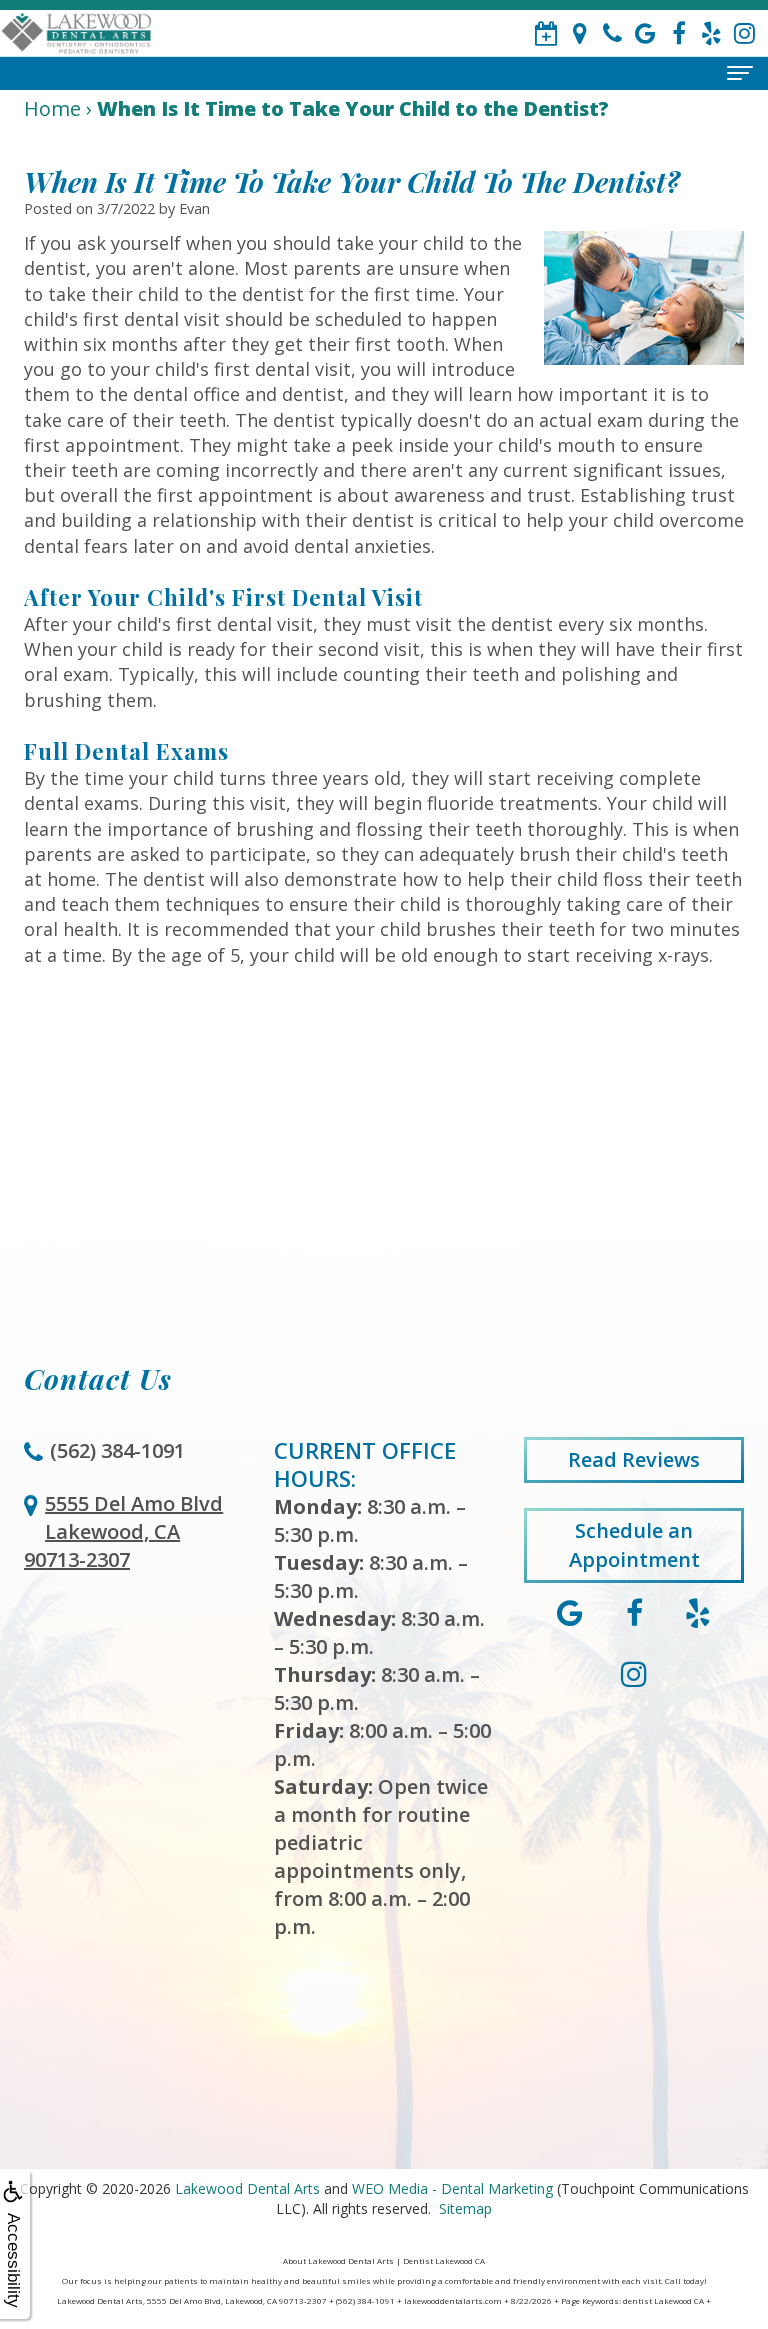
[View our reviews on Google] (645, 33)
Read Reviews (634, 1459)
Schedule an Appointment (634, 1545)
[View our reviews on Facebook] (678, 33)
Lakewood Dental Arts (247, 2188)
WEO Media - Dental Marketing (452, 2188)
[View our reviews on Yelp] (711, 33)
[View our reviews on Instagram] (744, 33)
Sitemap (465, 2208)
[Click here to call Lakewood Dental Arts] (612, 33)
